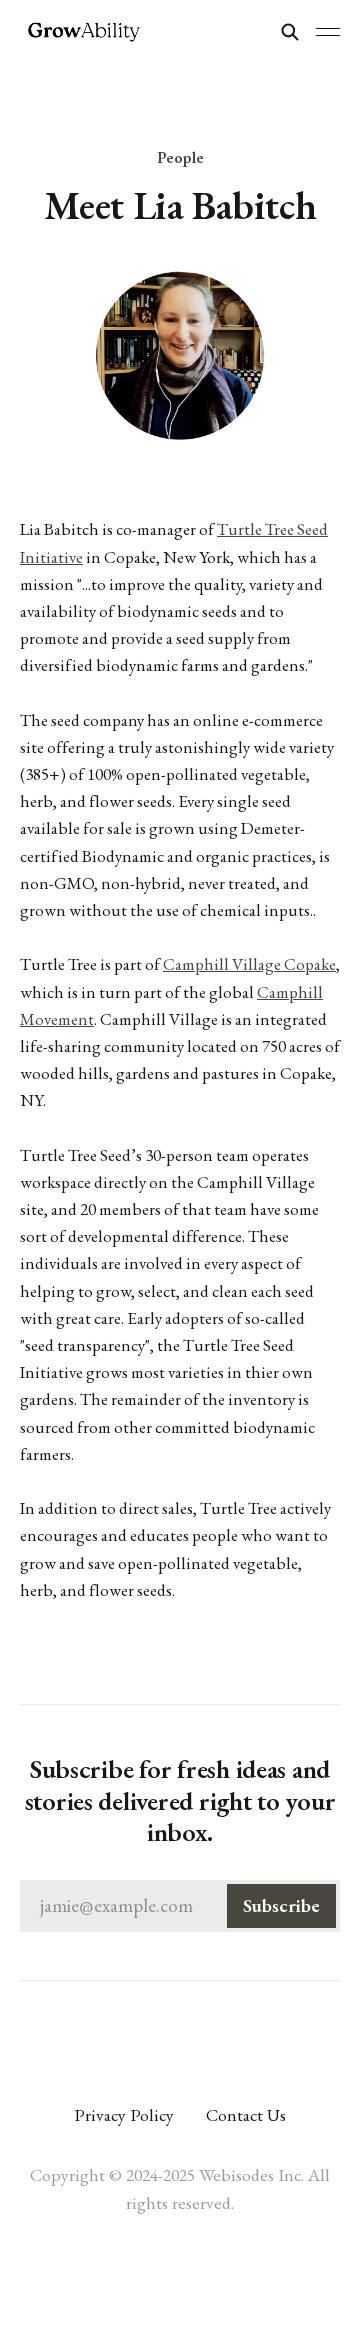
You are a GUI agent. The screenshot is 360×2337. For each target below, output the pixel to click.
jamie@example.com (180, 1905)
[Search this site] (290, 32)
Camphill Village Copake (249, 964)
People (180, 157)
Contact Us (246, 2114)
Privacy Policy (124, 2114)
